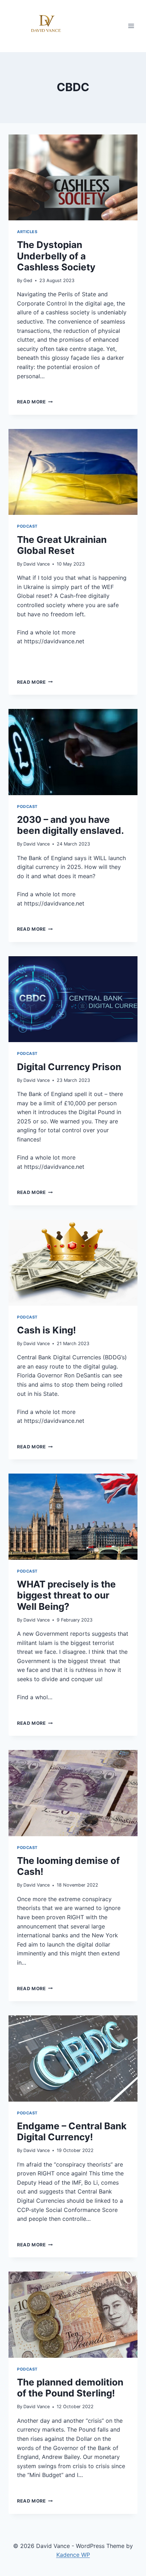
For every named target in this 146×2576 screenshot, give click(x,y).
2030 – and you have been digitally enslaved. (71, 825)
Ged (28, 280)
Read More (35, 402)
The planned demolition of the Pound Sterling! (70, 2388)
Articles (27, 232)
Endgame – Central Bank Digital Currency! (72, 2131)
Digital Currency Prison (69, 1067)
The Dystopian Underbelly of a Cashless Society (56, 256)
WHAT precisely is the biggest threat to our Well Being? (66, 1595)
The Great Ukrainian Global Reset (62, 545)
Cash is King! (46, 1330)
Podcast (27, 526)
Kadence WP (73, 2555)
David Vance (36, 564)
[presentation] (73, 178)
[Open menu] (131, 26)
